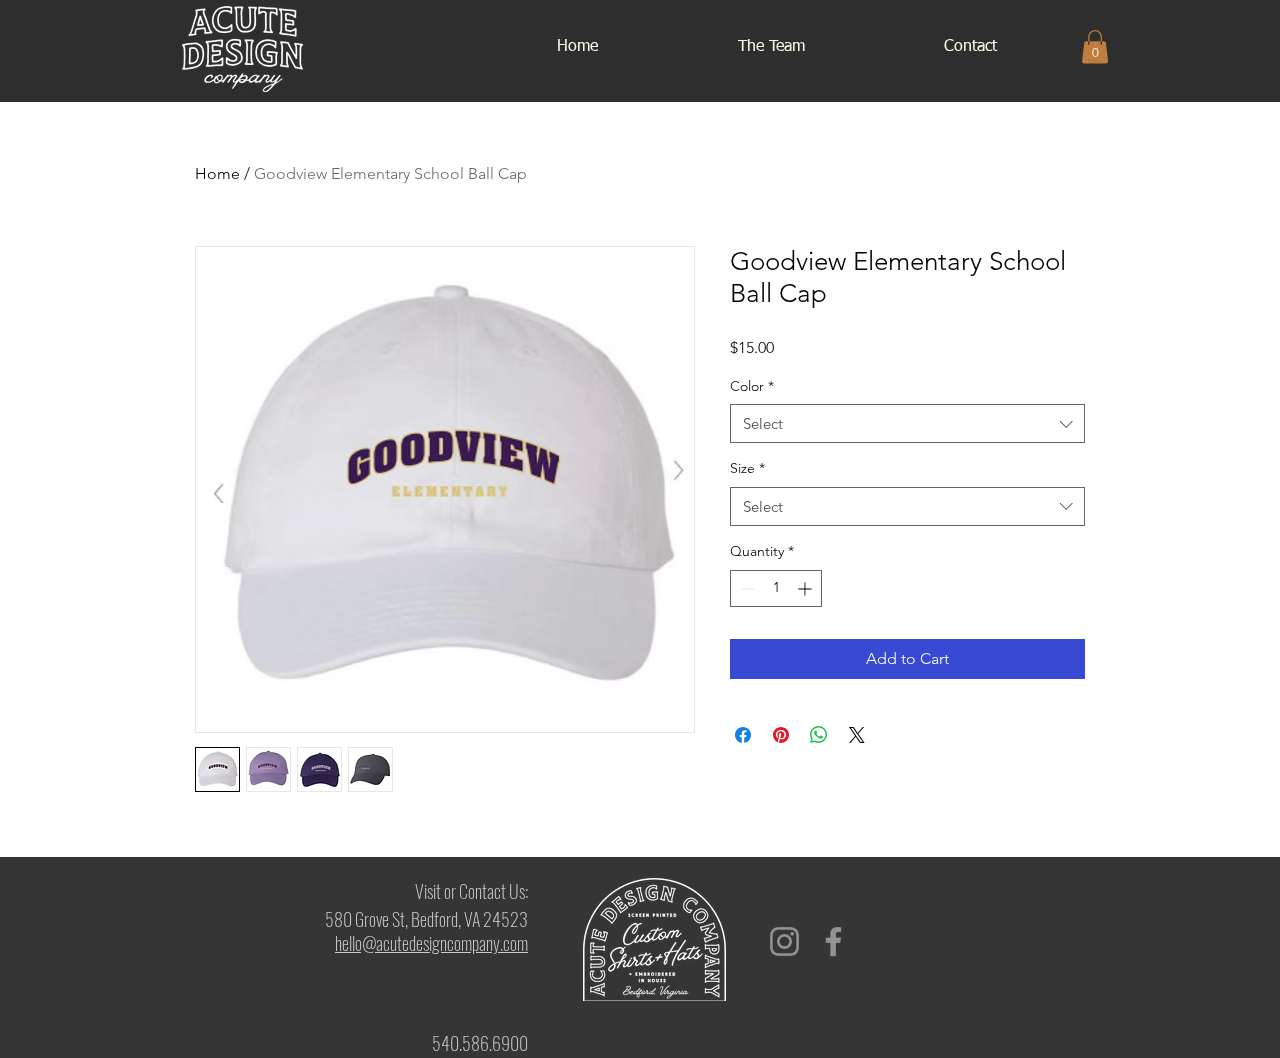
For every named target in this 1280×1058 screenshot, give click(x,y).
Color (752, 386)
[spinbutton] (776, 588)
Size (747, 468)
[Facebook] (833, 941)
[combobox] (907, 423)
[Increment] (806, 588)
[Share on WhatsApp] (819, 735)
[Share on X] (857, 735)
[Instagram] (784, 941)
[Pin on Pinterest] (781, 735)
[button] (1095, 46)
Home (217, 173)
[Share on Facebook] (743, 735)
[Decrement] (745, 588)
